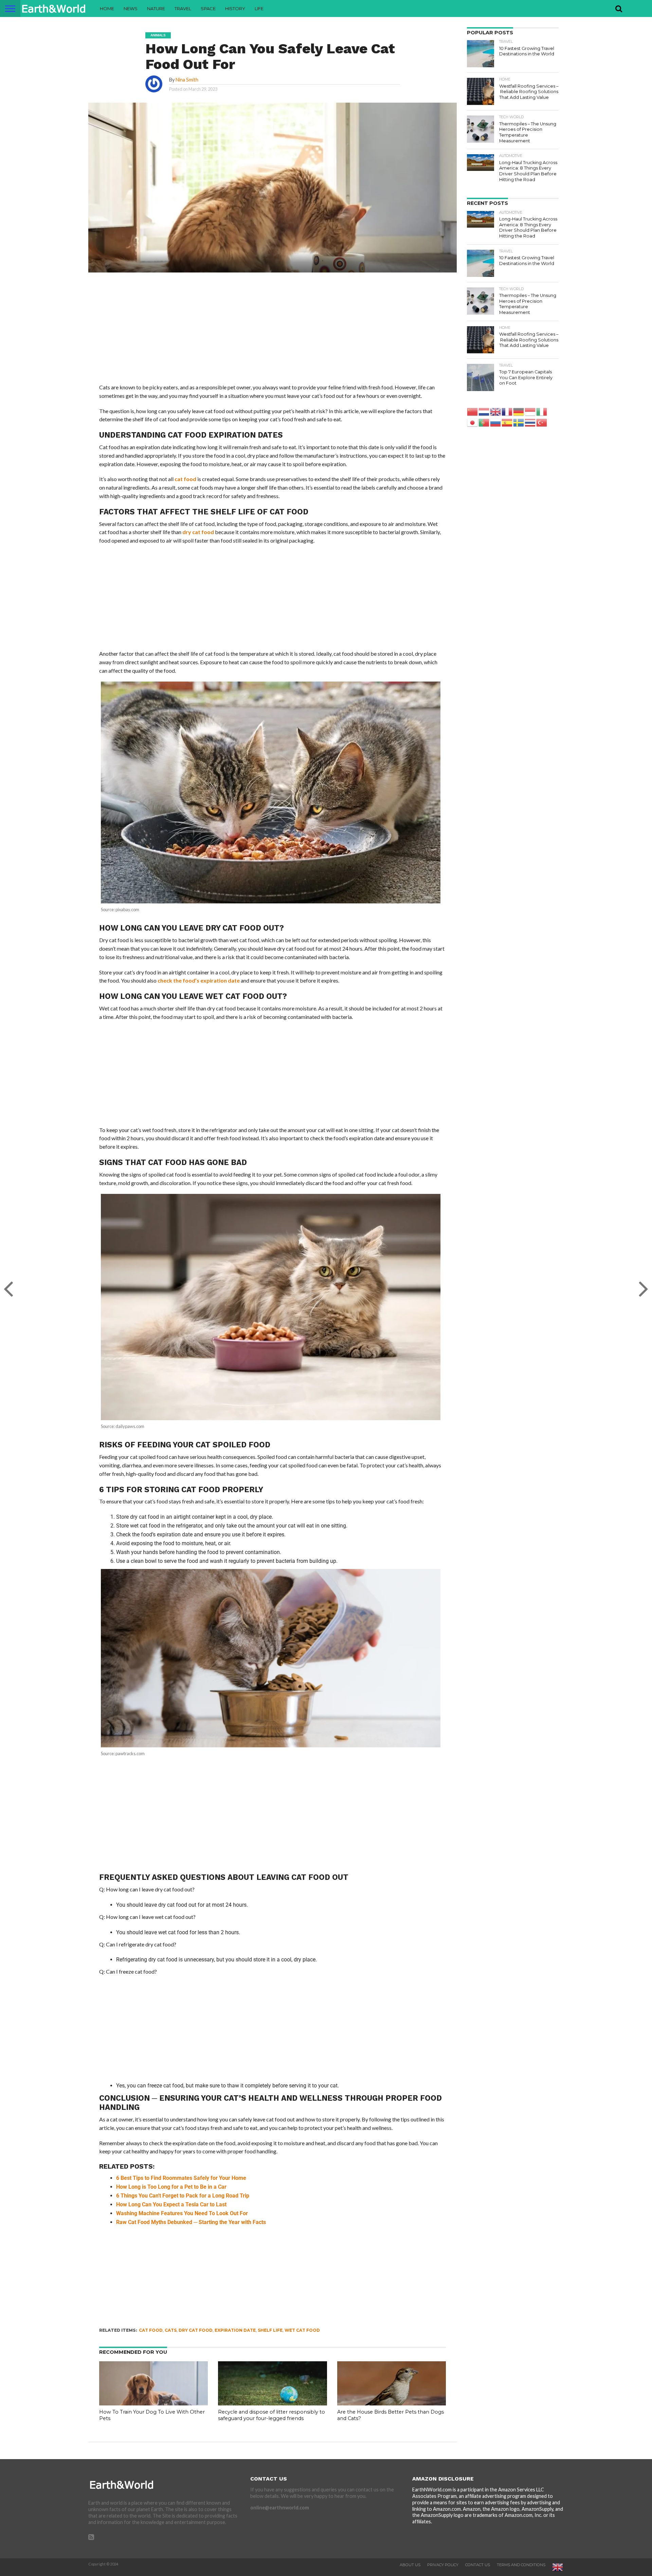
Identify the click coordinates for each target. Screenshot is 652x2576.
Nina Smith (187, 80)
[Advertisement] (273, 333)
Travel (183, 8)
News (131, 8)
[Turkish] (542, 422)
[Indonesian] (530, 411)
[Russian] (496, 422)
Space (208, 8)
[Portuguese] (484, 422)
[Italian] (542, 411)
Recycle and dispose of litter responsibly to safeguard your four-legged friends (271, 2415)
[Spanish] (507, 422)
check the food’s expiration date (199, 980)
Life (259, 8)
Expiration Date (235, 2330)
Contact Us (478, 2565)
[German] (519, 411)
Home (107, 8)
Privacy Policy (443, 2565)
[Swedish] (519, 422)
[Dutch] (484, 411)
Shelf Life (270, 2330)
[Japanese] (473, 422)
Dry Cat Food (196, 2330)
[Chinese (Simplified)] (473, 411)
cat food (185, 479)
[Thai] (530, 422)
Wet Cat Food (302, 2330)
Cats (171, 2330)
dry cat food (198, 532)
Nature (156, 8)
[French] (507, 411)
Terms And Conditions (521, 2565)
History (235, 8)
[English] (496, 411)
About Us (410, 2565)
